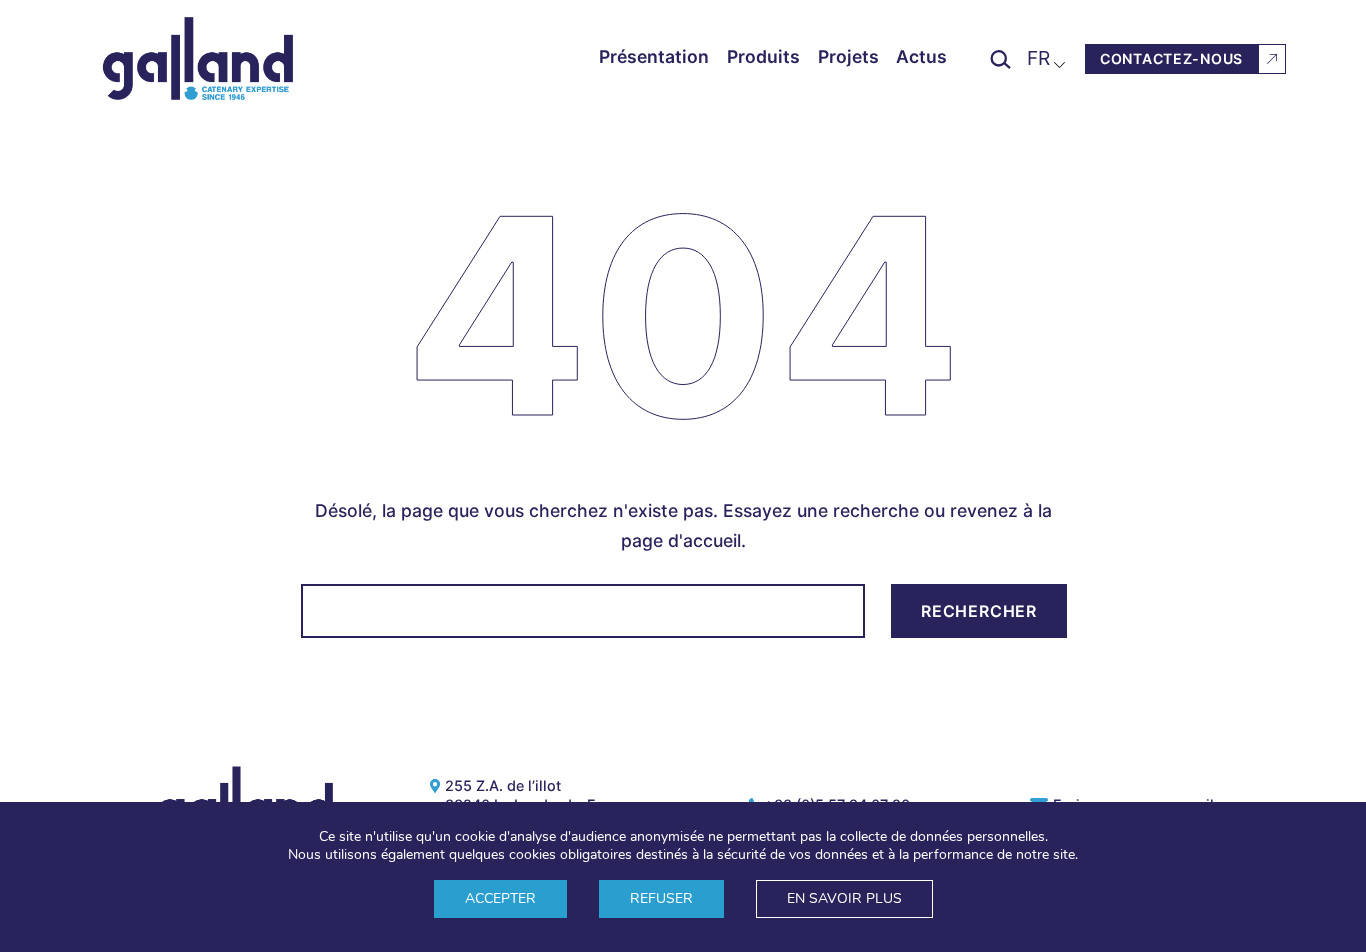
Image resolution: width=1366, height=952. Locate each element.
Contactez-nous (1171, 58)
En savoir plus (844, 898)
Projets (848, 57)
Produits (763, 57)
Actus (921, 57)
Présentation (654, 57)
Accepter (500, 898)
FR (1038, 58)
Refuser (661, 898)
